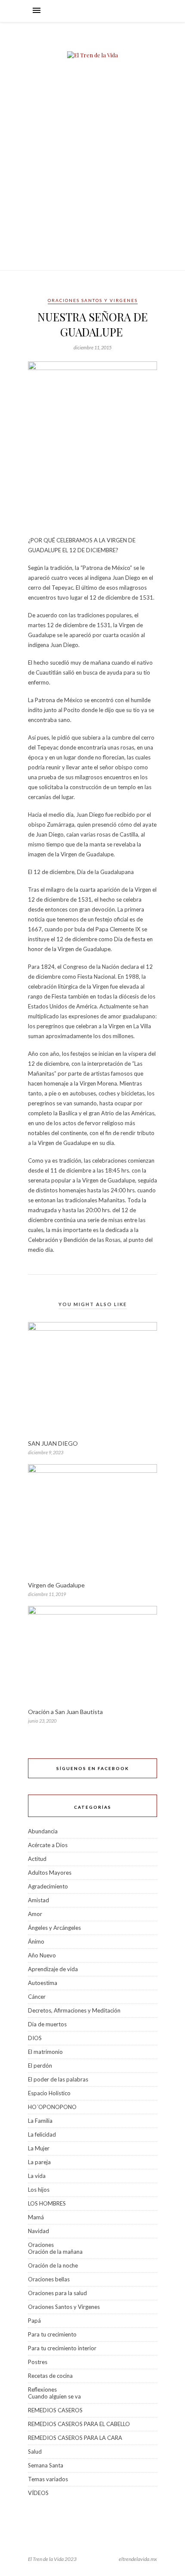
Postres (38, 2362)
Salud (35, 2452)
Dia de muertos (47, 2024)
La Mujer (39, 2148)
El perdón (40, 2066)
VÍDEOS (38, 2493)
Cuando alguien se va (54, 2396)
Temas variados (48, 2479)
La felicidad (42, 2134)
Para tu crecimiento (52, 2334)
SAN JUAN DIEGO (53, 1443)
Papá (34, 2321)
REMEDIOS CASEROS (55, 2410)
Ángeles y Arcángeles (54, 1928)
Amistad (39, 1900)
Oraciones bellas (49, 2279)
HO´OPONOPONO (52, 2107)
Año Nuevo (42, 1955)
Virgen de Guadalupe (56, 1585)
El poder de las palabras (58, 2079)
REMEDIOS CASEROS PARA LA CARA (75, 2438)
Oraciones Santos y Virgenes (93, 300)
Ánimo (36, 1941)
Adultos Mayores (50, 1873)
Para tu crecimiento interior (62, 2348)
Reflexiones (42, 2389)
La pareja (39, 2162)
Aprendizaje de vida (53, 1969)
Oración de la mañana (55, 2252)
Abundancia (43, 1831)
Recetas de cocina (50, 2376)
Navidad (39, 2231)
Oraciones (41, 2245)
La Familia (40, 2121)
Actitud (37, 1859)
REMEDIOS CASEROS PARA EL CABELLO (79, 2424)
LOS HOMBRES (47, 2203)
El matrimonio (45, 2052)
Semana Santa (46, 2465)
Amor (35, 1914)
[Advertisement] (92, 173)
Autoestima (43, 1983)
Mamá (36, 2217)
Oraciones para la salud (57, 2293)
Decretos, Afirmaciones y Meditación (74, 2010)
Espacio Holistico (49, 2093)
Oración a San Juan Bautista (65, 1712)
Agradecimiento (48, 1886)
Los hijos (39, 2190)
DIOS (35, 2038)
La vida (37, 2176)
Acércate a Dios (48, 1845)
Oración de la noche (53, 2265)
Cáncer (37, 1997)
